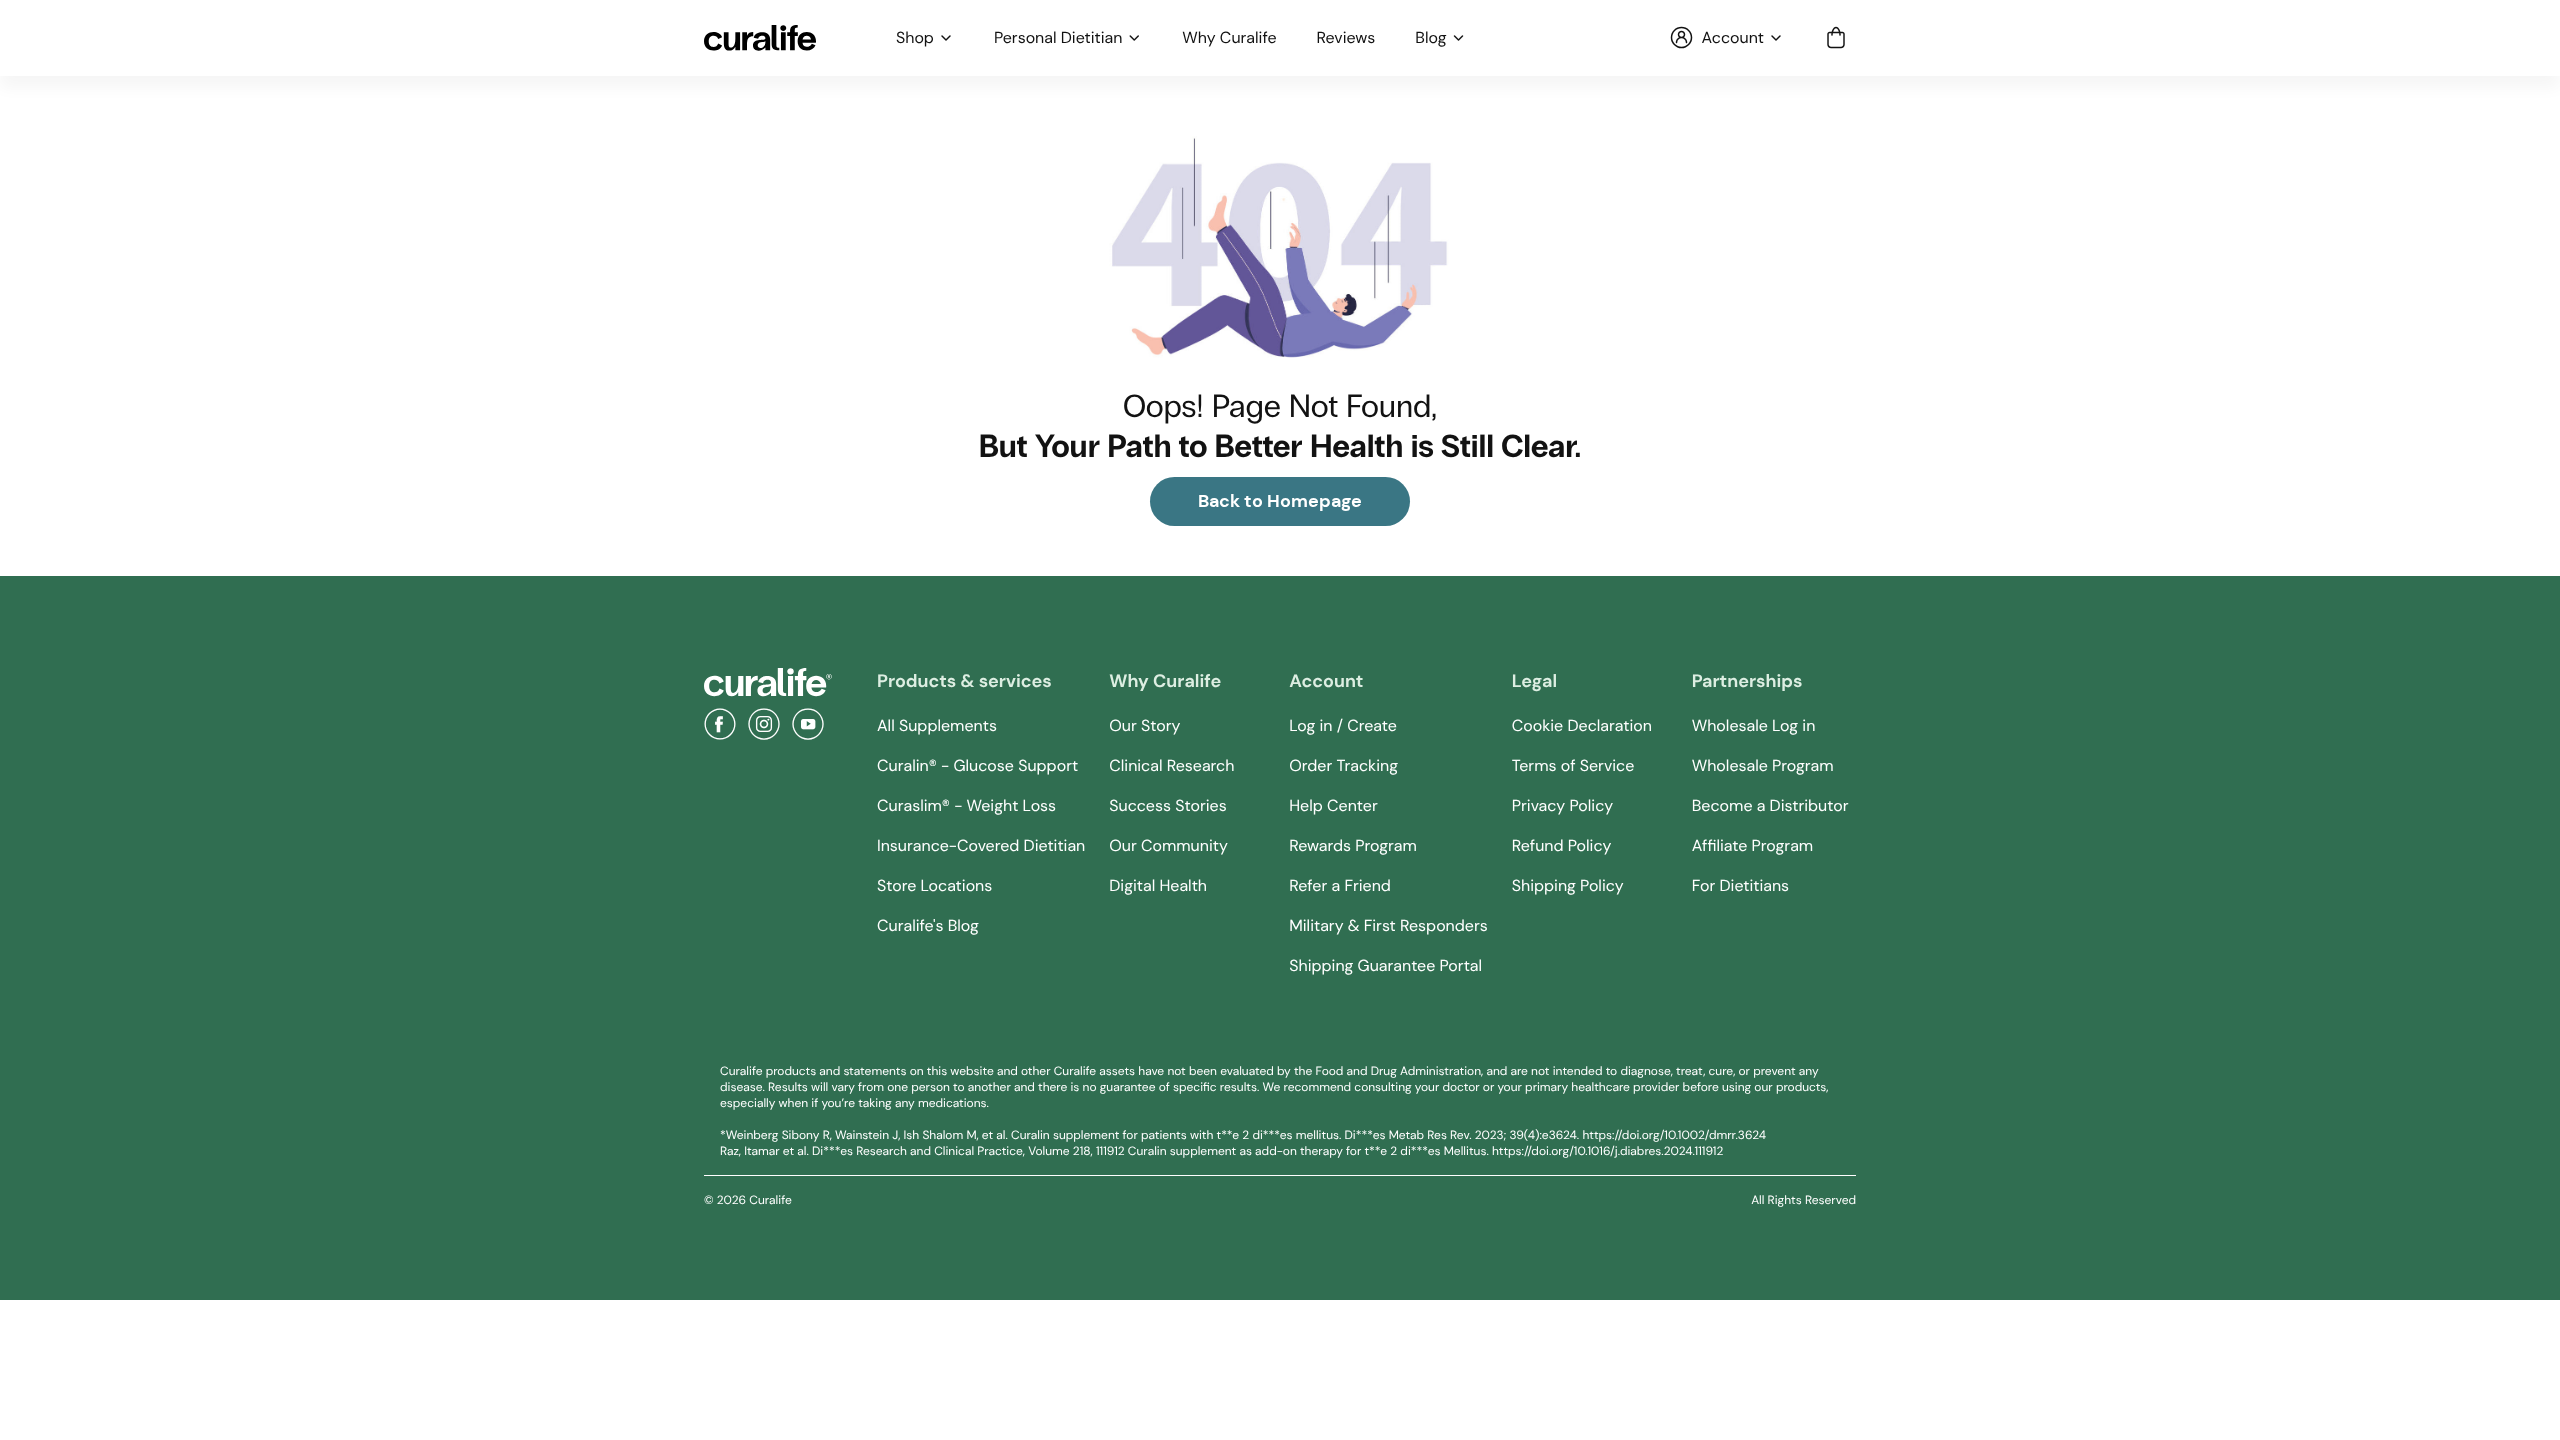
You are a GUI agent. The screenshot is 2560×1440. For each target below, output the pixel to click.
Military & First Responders (1388, 925)
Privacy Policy (1562, 805)
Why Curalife (1229, 38)
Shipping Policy (1568, 885)
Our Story (1144, 725)
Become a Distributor (1770, 805)
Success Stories (1167, 805)
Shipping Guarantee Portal (1385, 965)
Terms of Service (1573, 765)
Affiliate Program (1752, 845)
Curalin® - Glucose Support (977, 765)
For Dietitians (1740, 885)
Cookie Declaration (1582, 725)
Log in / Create (1343, 725)
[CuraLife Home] (760, 38)
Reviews (1346, 38)
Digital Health (1158, 885)
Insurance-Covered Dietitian (981, 845)
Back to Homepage (1280, 501)
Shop (915, 38)
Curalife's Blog (928, 925)
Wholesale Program (1763, 765)
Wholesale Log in (1754, 725)
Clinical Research (1171, 765)
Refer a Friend (1340, 885)
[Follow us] (720, 724)
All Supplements (937, 725)
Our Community (1168, 845)
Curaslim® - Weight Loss (966, 805)
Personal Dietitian (1058, 38)
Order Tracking (1343, 765)
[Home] (768, 682)
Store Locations (934, 885)
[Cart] (1836, 38)
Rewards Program (1353, 845)
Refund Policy (1562, 845)
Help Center (1333, 805)
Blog (1430, 38)
